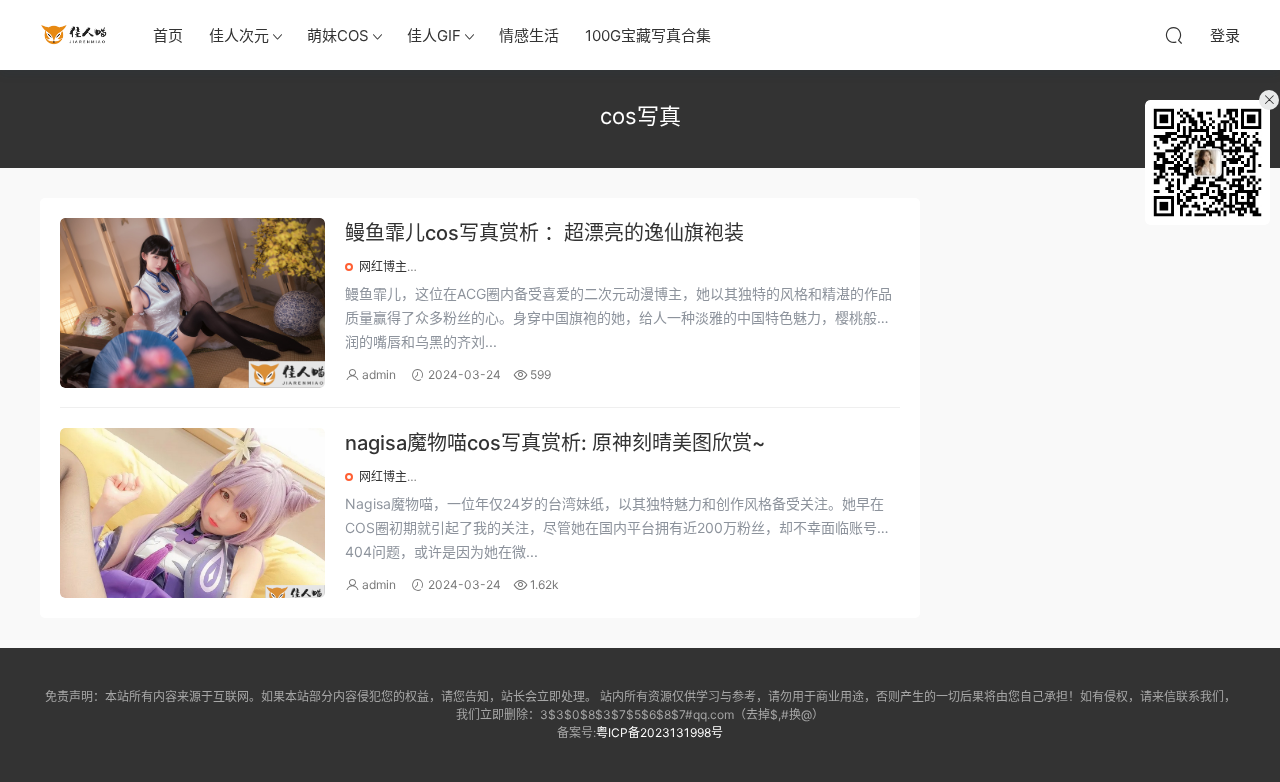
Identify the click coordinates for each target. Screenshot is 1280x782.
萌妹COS (338, 35)
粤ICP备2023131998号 (659, 732)
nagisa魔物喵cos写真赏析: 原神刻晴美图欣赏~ (555, 443)
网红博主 (383, 266)
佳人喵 (75, 35)
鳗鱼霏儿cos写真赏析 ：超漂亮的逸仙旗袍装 (544, 233)
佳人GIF (434, 35)
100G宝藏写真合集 (648, 35)
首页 (168, 35)
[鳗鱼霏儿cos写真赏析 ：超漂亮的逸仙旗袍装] (192, 303)
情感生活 (529, 35)
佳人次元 (239, 35)
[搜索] (1174, 35)
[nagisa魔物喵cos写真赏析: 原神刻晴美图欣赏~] (192, 513)
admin (379, 374)
